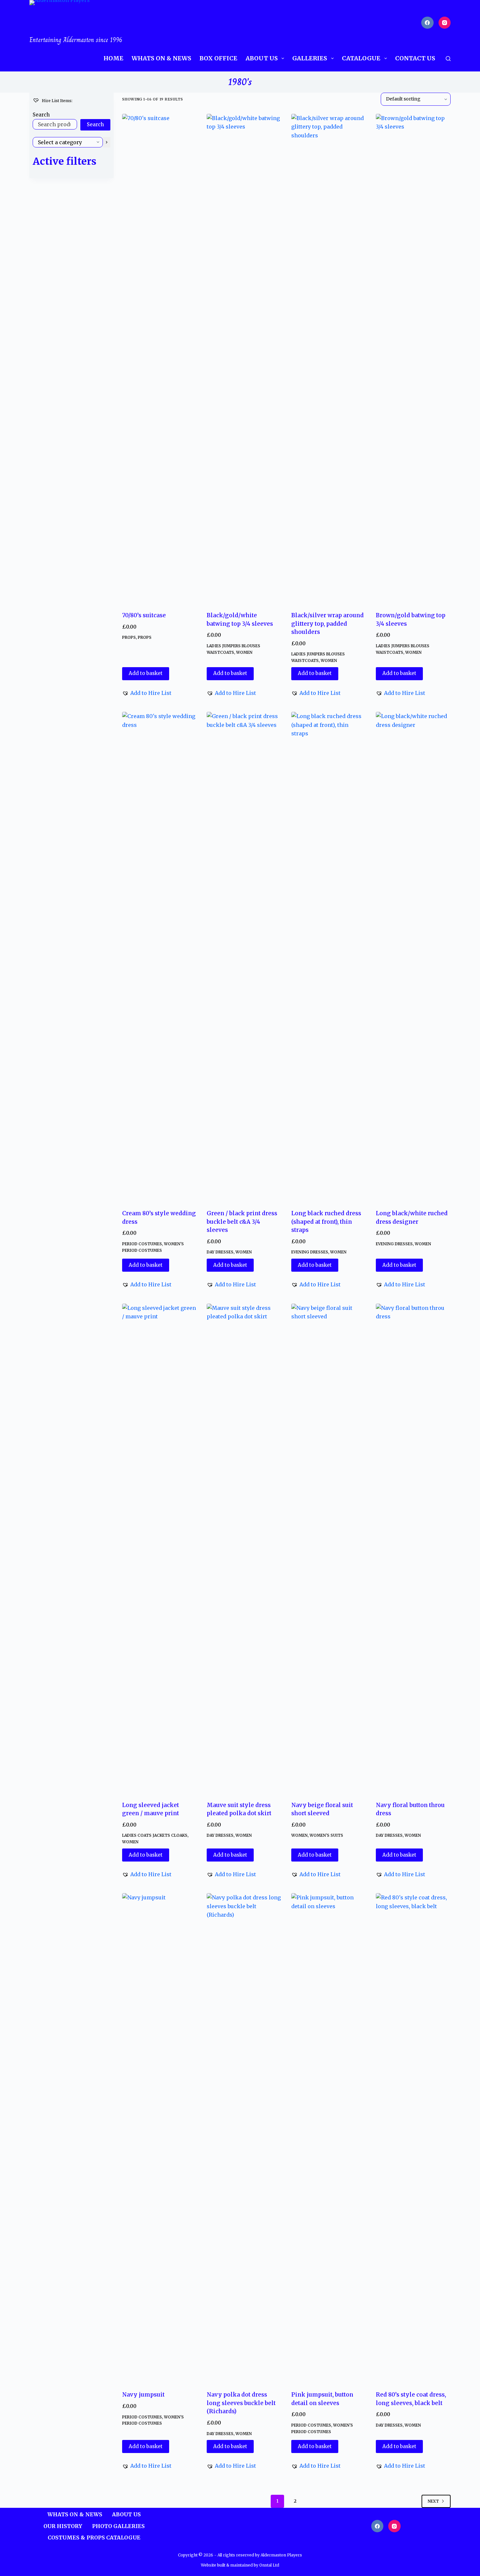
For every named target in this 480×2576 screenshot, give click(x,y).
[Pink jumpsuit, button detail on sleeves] (329, 2138)
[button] (147, 693)
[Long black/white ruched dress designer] (413, 957)
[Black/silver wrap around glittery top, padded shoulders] (329, 359)
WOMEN (244, 652)
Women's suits (326, 1835)
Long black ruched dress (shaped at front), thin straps (326, 1222)
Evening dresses (310, 1252)
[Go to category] (107, 142)
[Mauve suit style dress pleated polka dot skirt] (244, 1548)
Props (145, 637)
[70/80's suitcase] (160, 359)
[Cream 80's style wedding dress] (160, 957)
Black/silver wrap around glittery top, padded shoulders (328, 624)
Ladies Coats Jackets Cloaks (155, 1835)
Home (113, 58)
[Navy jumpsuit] (160, 2138)
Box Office (218, 58)
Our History (63, 2526)
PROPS (129, 637)
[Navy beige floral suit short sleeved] (329, 1548)
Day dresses (220, 1252)
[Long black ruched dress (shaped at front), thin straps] (329, 957)
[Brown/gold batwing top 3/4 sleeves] (413, 359)
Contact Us (415, 58)
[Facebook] (427, 23)
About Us (262, 58)
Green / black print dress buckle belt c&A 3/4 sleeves (242, 1222)
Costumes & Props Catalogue (94, 2538)
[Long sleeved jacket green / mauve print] (160, 1548)
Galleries (310, 58)
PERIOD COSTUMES (142, 1244)
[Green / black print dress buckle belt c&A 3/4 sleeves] (244, 957)
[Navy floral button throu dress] (413, 1548)
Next (433, 2501)
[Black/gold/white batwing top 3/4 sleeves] (244, 359)
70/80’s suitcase (144, 615)
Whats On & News (161, 58)
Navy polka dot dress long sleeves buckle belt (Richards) (241, 2403)
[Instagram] (445, 23)
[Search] (448, 59)
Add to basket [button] (146, 673)
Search (41, 115)
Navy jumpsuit (143, 2395)
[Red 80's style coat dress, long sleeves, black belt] (413, 2138)
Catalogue (361, 58)
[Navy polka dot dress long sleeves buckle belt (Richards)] (244, 2138)
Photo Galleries (118, 2526)
